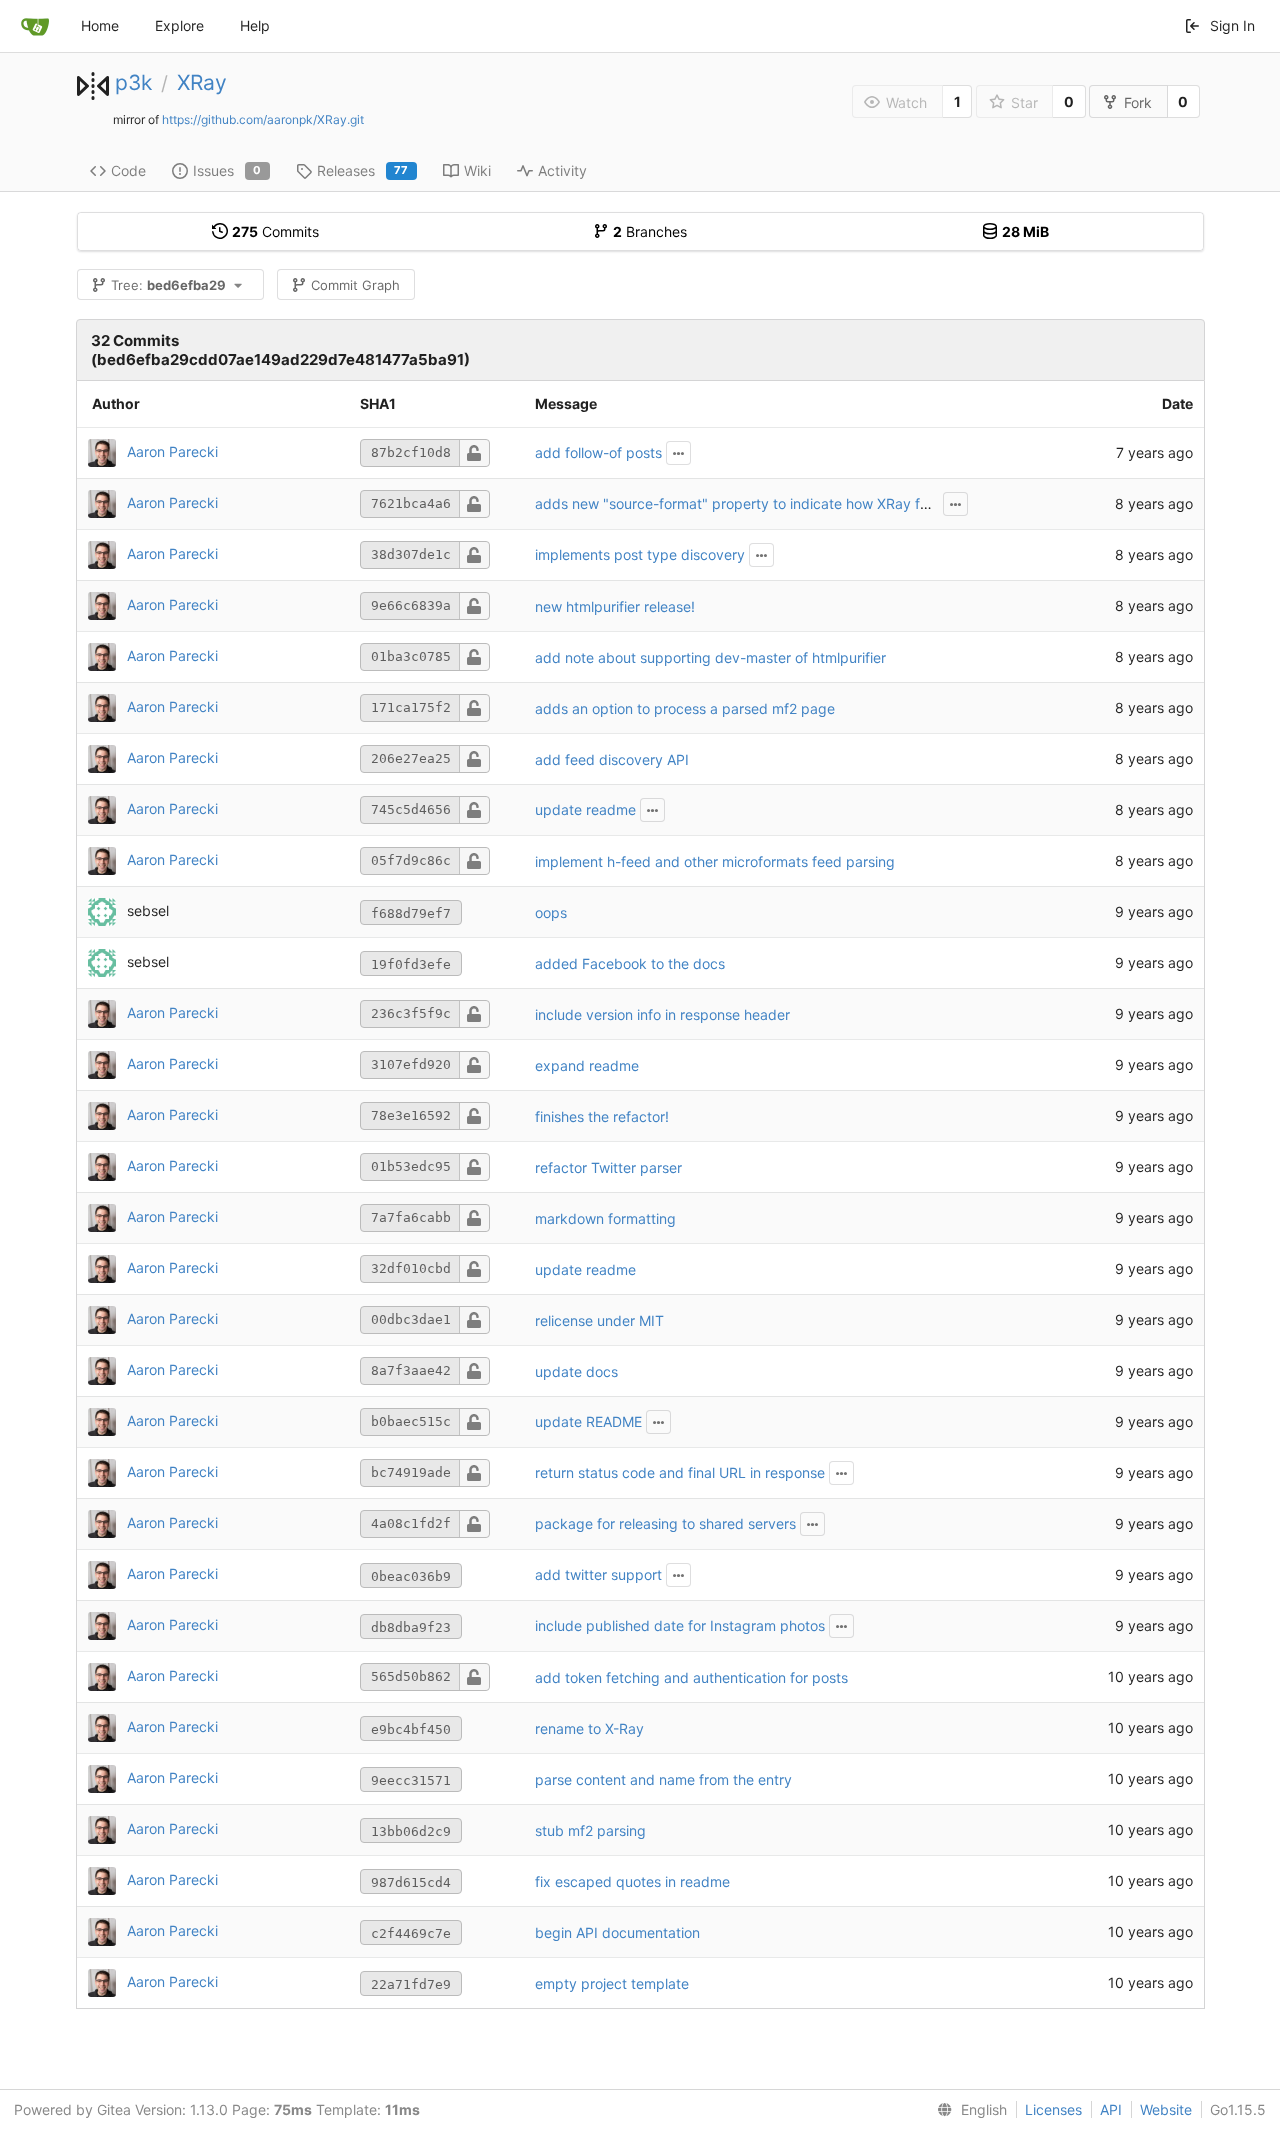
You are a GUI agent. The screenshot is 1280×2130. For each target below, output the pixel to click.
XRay (202, 82)
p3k (133, 82)
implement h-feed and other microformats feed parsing (715, 861)
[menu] (968, 2110)
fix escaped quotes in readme (632, 1881)
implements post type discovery (640, 554)
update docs (576, 1371)
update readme (585, 809)
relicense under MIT (599, 1320)
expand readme (587, 1065)
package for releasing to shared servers (665, 1523)
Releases (363, 170)
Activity (562, 170)
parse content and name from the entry (663, 1779)
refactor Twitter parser (608, 1167)
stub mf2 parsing (590, 1830)
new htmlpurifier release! (615, 606)
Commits (275, 231)
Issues (227, 170)
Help (255, 25)
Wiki (477, 170)
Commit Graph (355, 285)
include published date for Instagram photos (680, 1625)
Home (100, 25)
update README (588, 1421)
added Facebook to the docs (630, 963)
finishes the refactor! (602, 1116)
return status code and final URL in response (680, 1472)
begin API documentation (617, 1932)
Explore (179, 25)
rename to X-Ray (589, 1728)
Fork (1138, 102)
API (1111, 2109)
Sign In (1232, 25)
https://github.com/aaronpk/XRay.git (263, 119)
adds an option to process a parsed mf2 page (685, 708)
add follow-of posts (598, 452)
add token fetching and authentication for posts (691, 1677)
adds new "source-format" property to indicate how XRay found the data (773, 503)
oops (551, 912)
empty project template (612, 1983)
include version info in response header (662, 1014)
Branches (650, 231)
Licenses (1053, 2109)
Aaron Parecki (172, 451)
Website (1166, 2109)
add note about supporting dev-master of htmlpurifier (710, 657)
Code (128, 170)
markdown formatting (605, 1218)
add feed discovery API (612, 759)
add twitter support (598, 1574)
